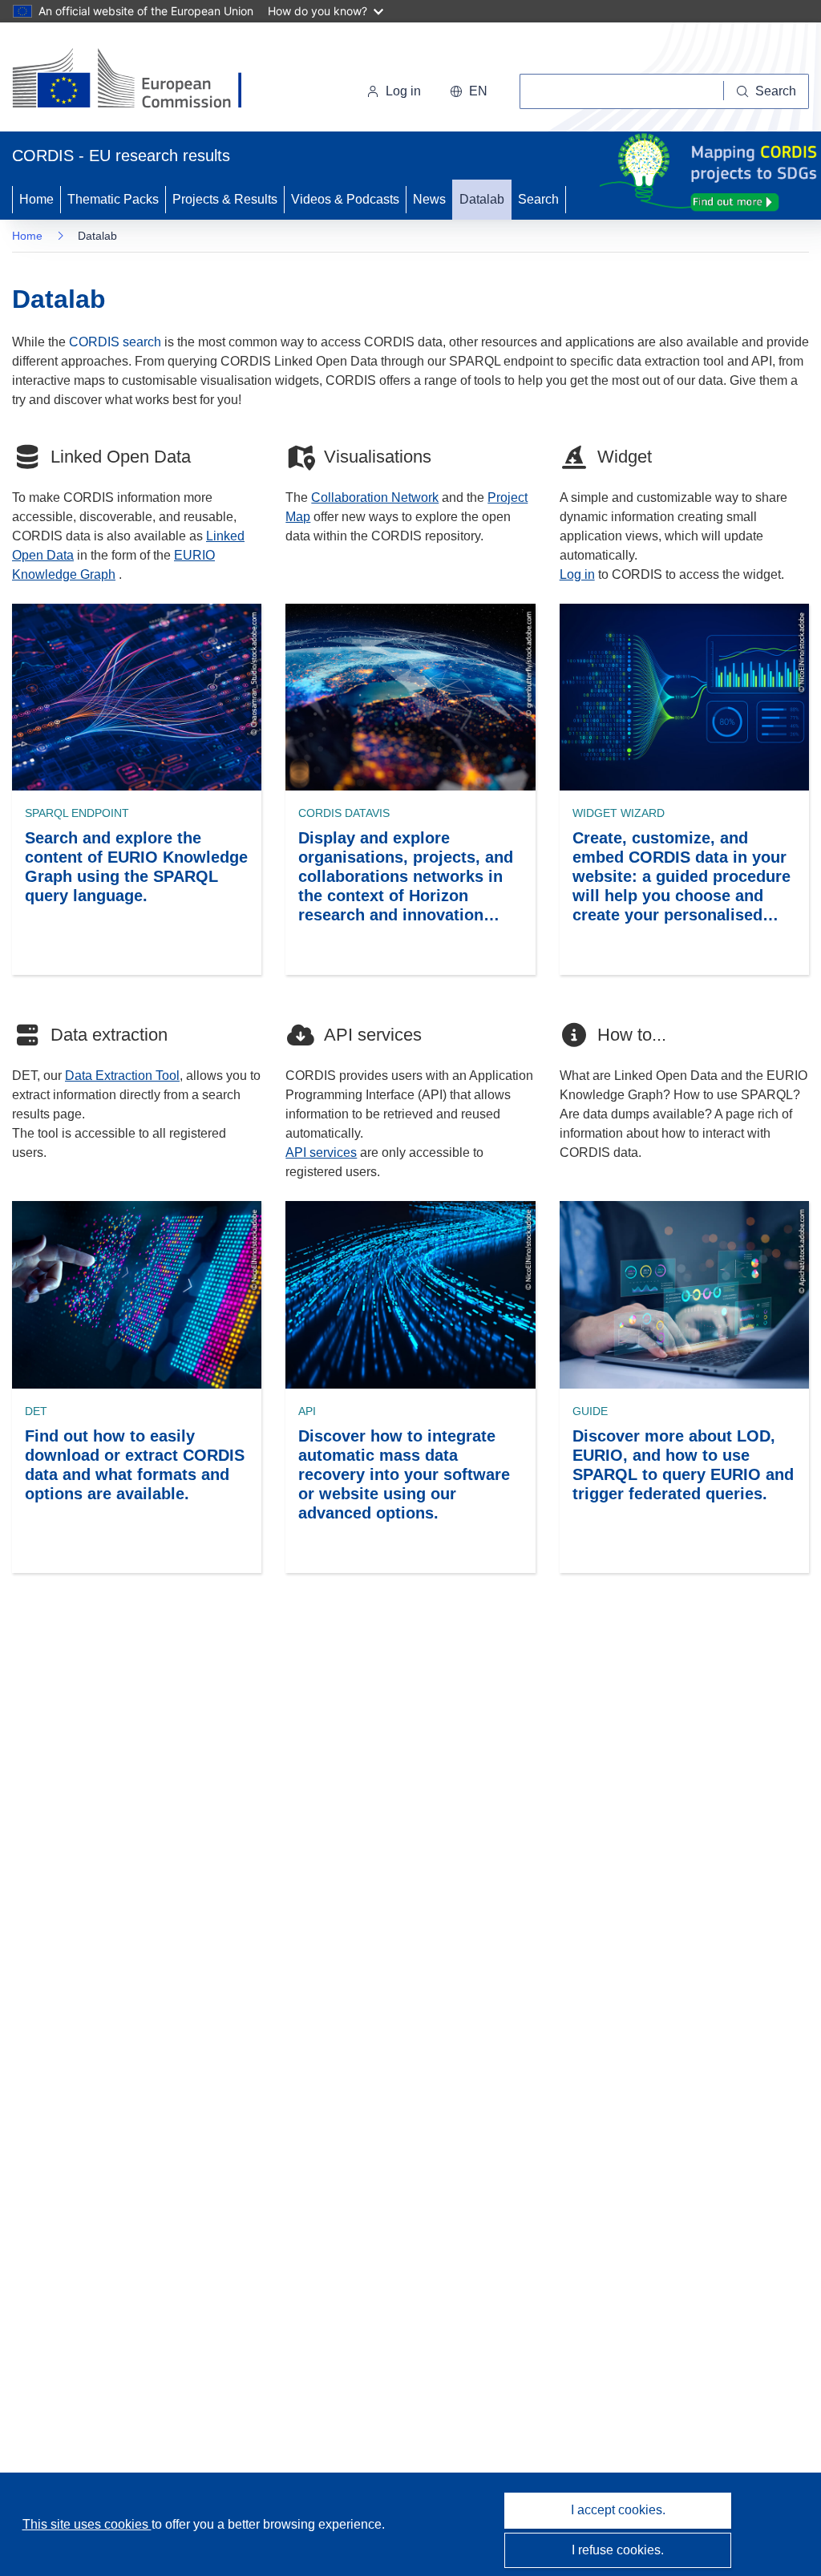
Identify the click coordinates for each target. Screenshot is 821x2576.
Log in (403, 91)
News (429, 199)
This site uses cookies (87, 2524)
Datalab (482, 199)
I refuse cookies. (618, 2550)
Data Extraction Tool (122, 1076)
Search (538, 199)
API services (321, 1153)
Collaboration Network (375, 497)
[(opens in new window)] (142, 80)
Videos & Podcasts (345, 199)
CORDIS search (115, 342)
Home (36, 199)
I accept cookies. (618, 2510)
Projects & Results (225, 199)
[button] (469, 91)
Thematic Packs (113, 199)
